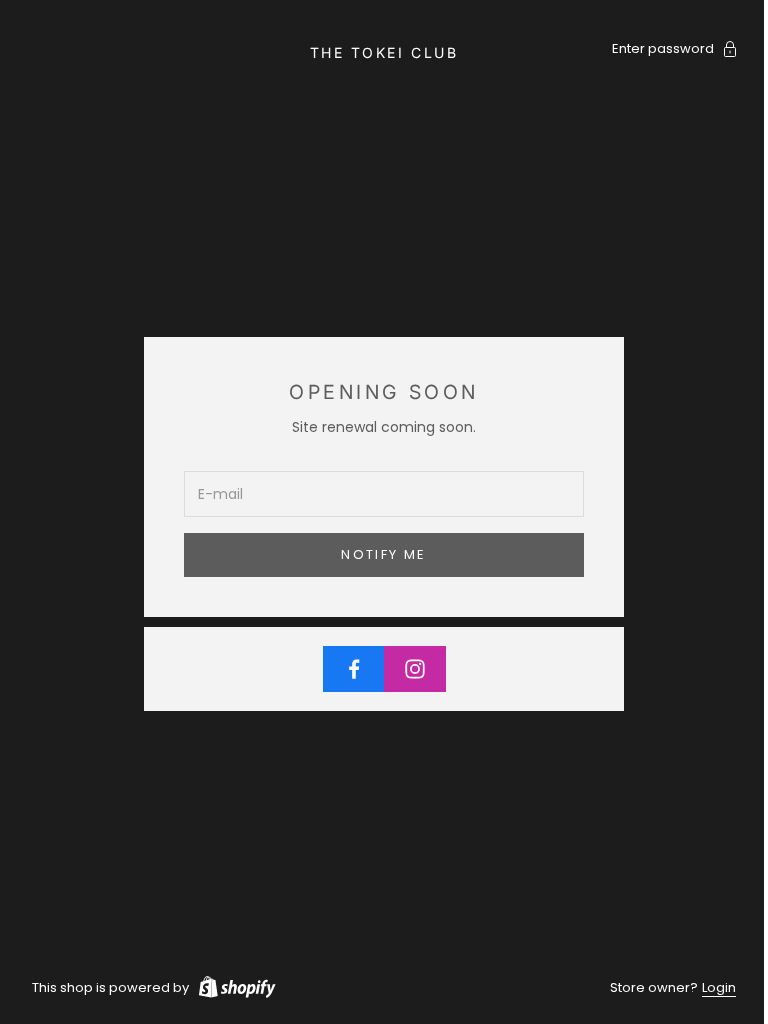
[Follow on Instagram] (415, 669)
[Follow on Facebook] (354, 669)
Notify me (383, 554)
